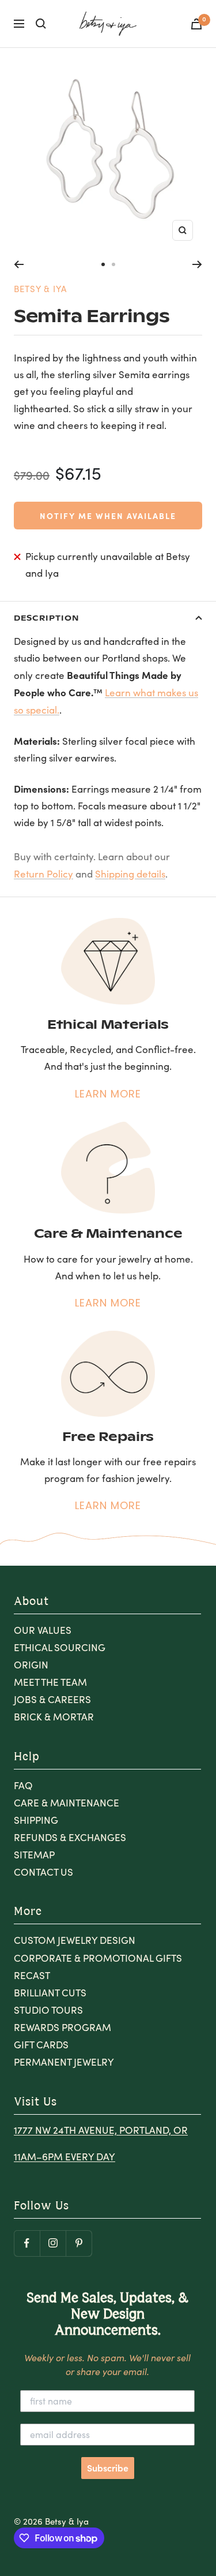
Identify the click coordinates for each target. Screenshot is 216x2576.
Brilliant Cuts (50, 1993)
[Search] (41, 24)
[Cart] (196, 24)
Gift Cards (41, 2045)
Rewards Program (62, 2027)
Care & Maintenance (67, 1803)
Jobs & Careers (52, 1699)
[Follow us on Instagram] (53, 2243)
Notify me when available (108, 516)
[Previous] (19, 264)
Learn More (108, 1094)
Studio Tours (48, 2010)
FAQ (23, 1785)
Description (46, 617)
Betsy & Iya (40, 289)
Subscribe (108, 2468)
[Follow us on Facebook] (27, 2243)
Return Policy (43, 874)
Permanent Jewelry (64, 2062)
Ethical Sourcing (60, 1647)
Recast (32, 1975)
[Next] (197, 264)
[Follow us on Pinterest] (79, 2243)
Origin (31, 1665)
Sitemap (34, 1855)
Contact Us (43, 1872)
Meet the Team (50, 1682)
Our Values (43, 1630)
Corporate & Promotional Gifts (98, 1958)
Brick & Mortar (54, 1717)
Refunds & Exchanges (70, 1837)
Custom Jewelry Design (75, 1940)
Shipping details (130, 874)
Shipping (36, 1820)
